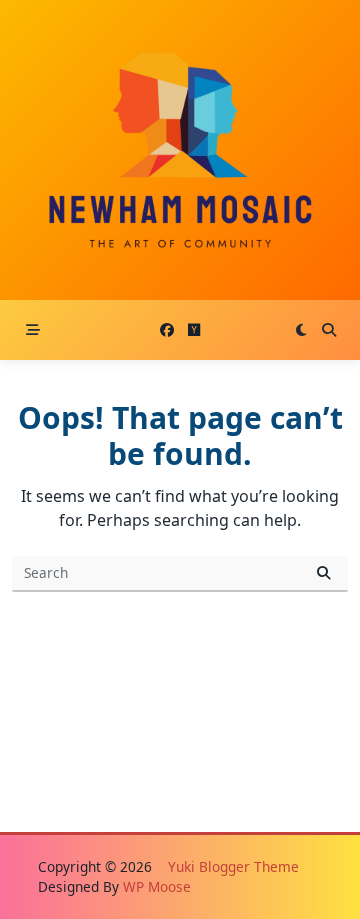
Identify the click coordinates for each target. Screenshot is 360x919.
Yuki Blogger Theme (233, 866)
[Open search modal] (329, 330)
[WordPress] (194, 330)
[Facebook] (167, 330)
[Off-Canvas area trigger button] (33, 330)
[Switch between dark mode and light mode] (301, 330)
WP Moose (157, 886)
